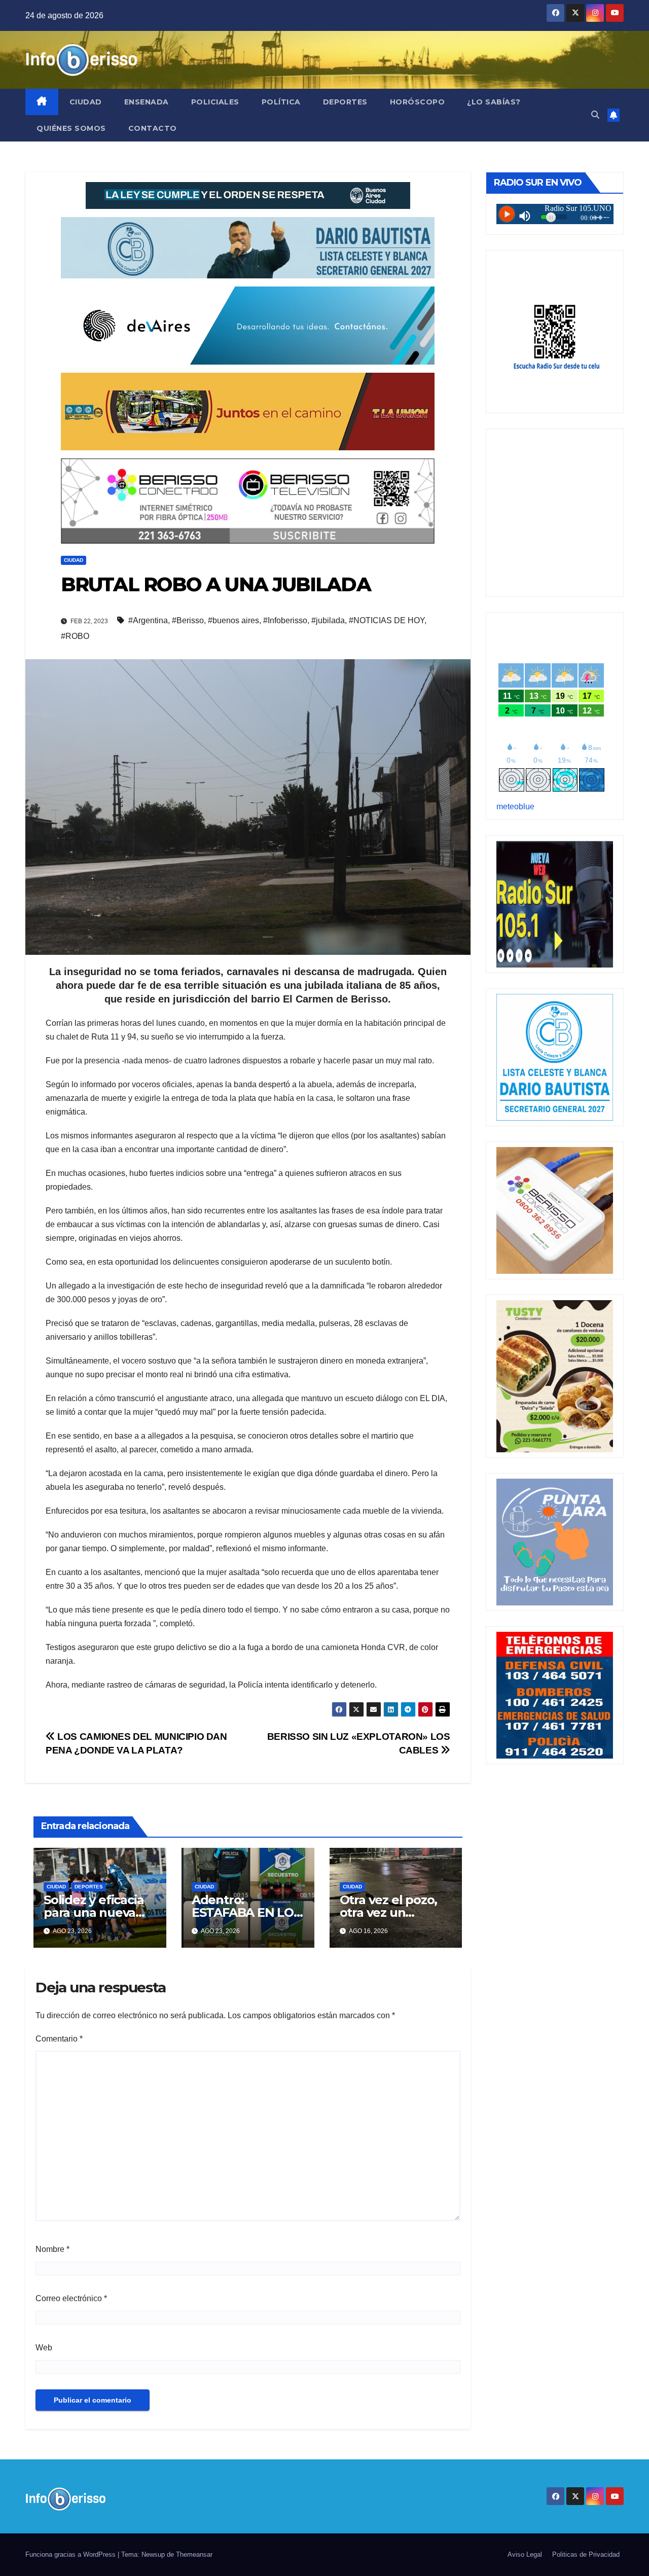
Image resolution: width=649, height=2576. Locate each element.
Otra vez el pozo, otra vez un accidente (389, 1912)
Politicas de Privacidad (586, 2554)
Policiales (215, 102)
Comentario (59, 2039)
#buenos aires (233, 620)
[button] (595, 115)
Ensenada (147, 102)
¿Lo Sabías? (494, 102)
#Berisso (188, 620)
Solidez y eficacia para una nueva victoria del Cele (94, 1912)
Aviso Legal (525, 2554)
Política (281, 102)
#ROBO (75, 636)
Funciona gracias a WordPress (71, 2554)
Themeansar (194, 2554)
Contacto (153, 128)
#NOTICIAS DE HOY (387, 620)
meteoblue (515, 807)
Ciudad (86, 102)
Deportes (345, 102)
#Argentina (148, 620)
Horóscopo (418, 102)
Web (44, 2348)
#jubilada (328, 620)
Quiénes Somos (71, 128)
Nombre (52, 2249)
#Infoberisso (285, 620)
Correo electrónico (71, 2298)
